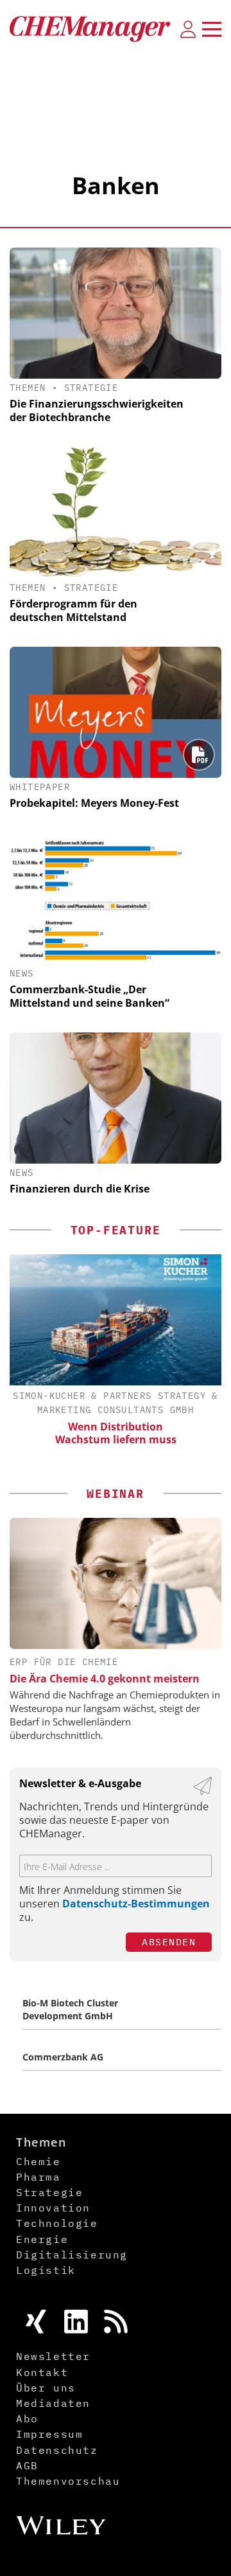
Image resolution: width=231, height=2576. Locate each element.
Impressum (49, 2434)
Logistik (46, 2270)
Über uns (46, 2388)
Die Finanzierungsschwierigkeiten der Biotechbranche (97, 410)
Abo (27, 2418)
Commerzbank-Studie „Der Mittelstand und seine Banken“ (90, 996)
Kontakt (42, 2372)
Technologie (57, 2223)
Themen (28, 388)
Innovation (53, 2208)
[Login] (188, 29)
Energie (42, 2239)
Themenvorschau (68, 2481)
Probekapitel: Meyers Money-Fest (94, 803)
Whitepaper (40, 787)
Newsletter (53, 2356)
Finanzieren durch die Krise (80, 1189)
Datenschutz (57, 2450)
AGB (27, 2465)
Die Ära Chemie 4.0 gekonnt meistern (105, 1679)
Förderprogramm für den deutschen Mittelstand (73, 610)
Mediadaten (53, 2403)
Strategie (91, 388)
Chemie (38, 2161)
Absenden (169, 1942)
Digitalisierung (72, 2255)
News (22, 973)
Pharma (38, 2177)
